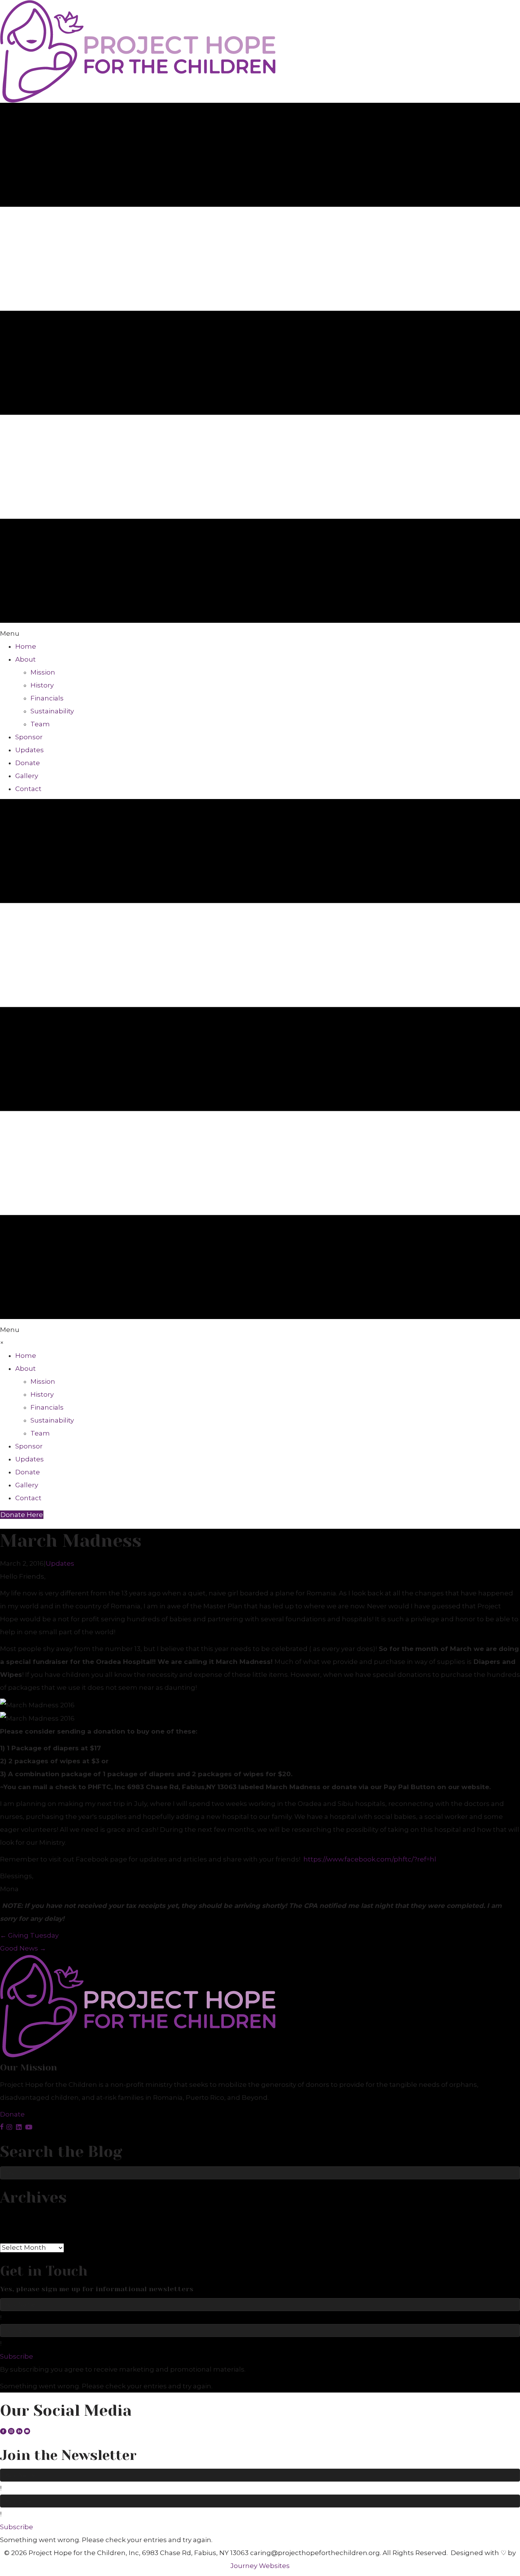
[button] (12, 2114)
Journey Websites (260, 2566)
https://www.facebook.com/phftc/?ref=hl (370, 1859)
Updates (60, 1563)
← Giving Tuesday (29, 1935)
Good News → (23, 1948)
